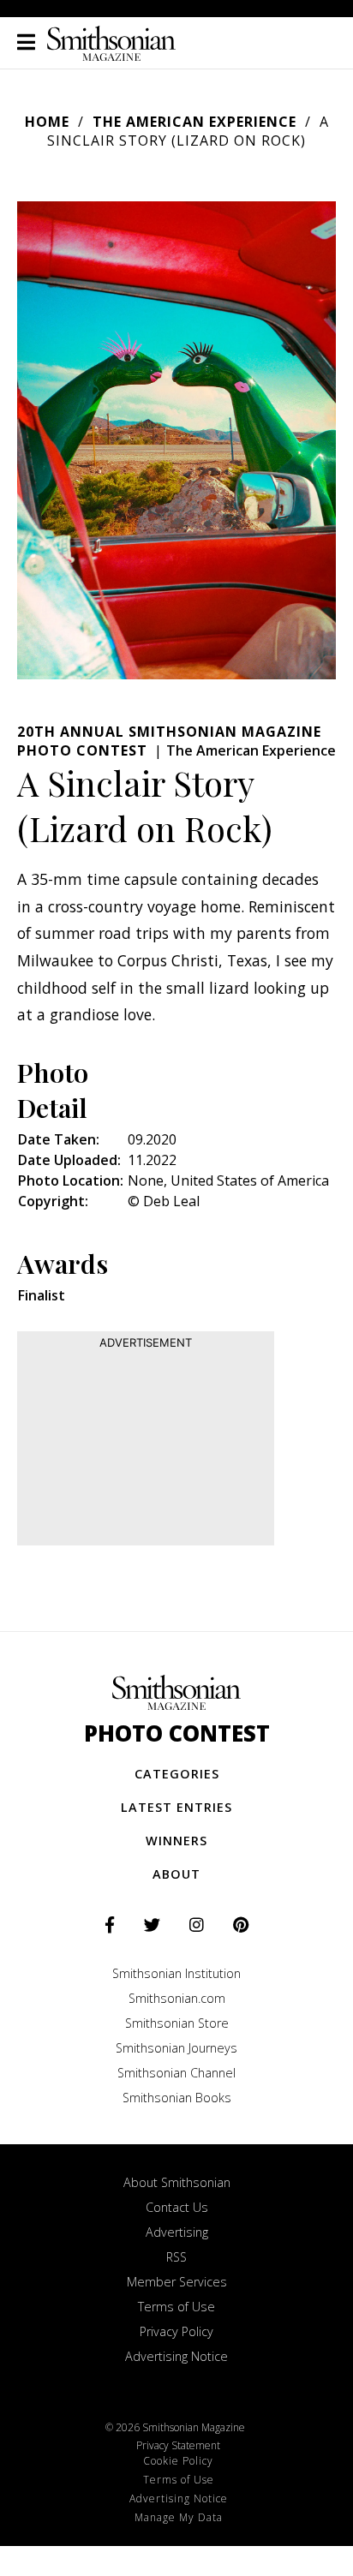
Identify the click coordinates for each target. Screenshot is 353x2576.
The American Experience (194, 122)
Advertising (177, 2232)
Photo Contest (177, 1733)
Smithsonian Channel (176, 2073)
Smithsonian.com (177, 1998)
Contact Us (177, 2207)
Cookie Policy (178, 2461)
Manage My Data (179, 2517)
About (176, 1874)
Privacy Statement (178, 2445)
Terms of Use (176, 2307)
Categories (177, 1774)
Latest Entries (176, 1807)
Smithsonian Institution (176, 1973)
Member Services (177, 2282)
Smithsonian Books (177, 2098)
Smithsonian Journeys (176, 2048)
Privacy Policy (176, 2331)
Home (47, 122)
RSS (176, 2257)
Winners (176, 1841)
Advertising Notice (176, 2356)
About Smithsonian (177, 2182)
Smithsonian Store (177, 2023)
